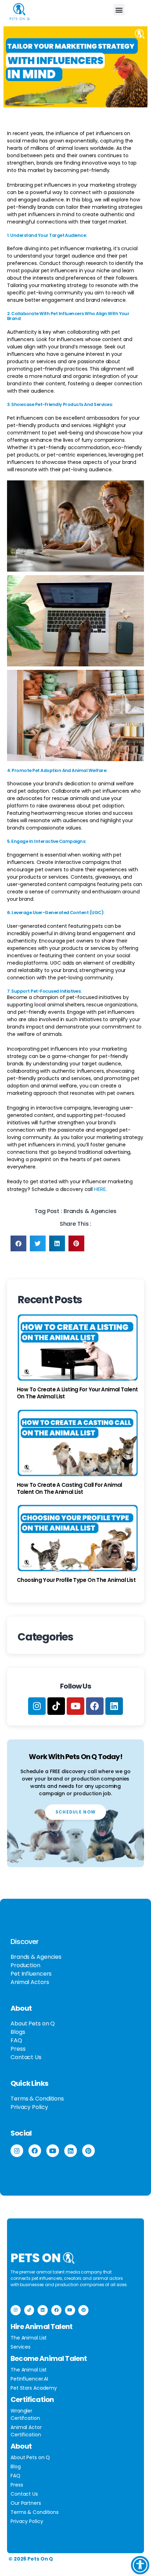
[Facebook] (95, 1706)
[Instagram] (37, 1706)
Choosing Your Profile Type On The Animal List (76, 1580)
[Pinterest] (88, 2151)
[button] (119, 10)
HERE (100, 1189)
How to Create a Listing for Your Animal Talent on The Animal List (77, 1393)
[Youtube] (75, 1706)
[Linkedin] (114, 1706)
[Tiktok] (56, 1706)
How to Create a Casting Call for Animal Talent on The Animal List (70, 1488)
